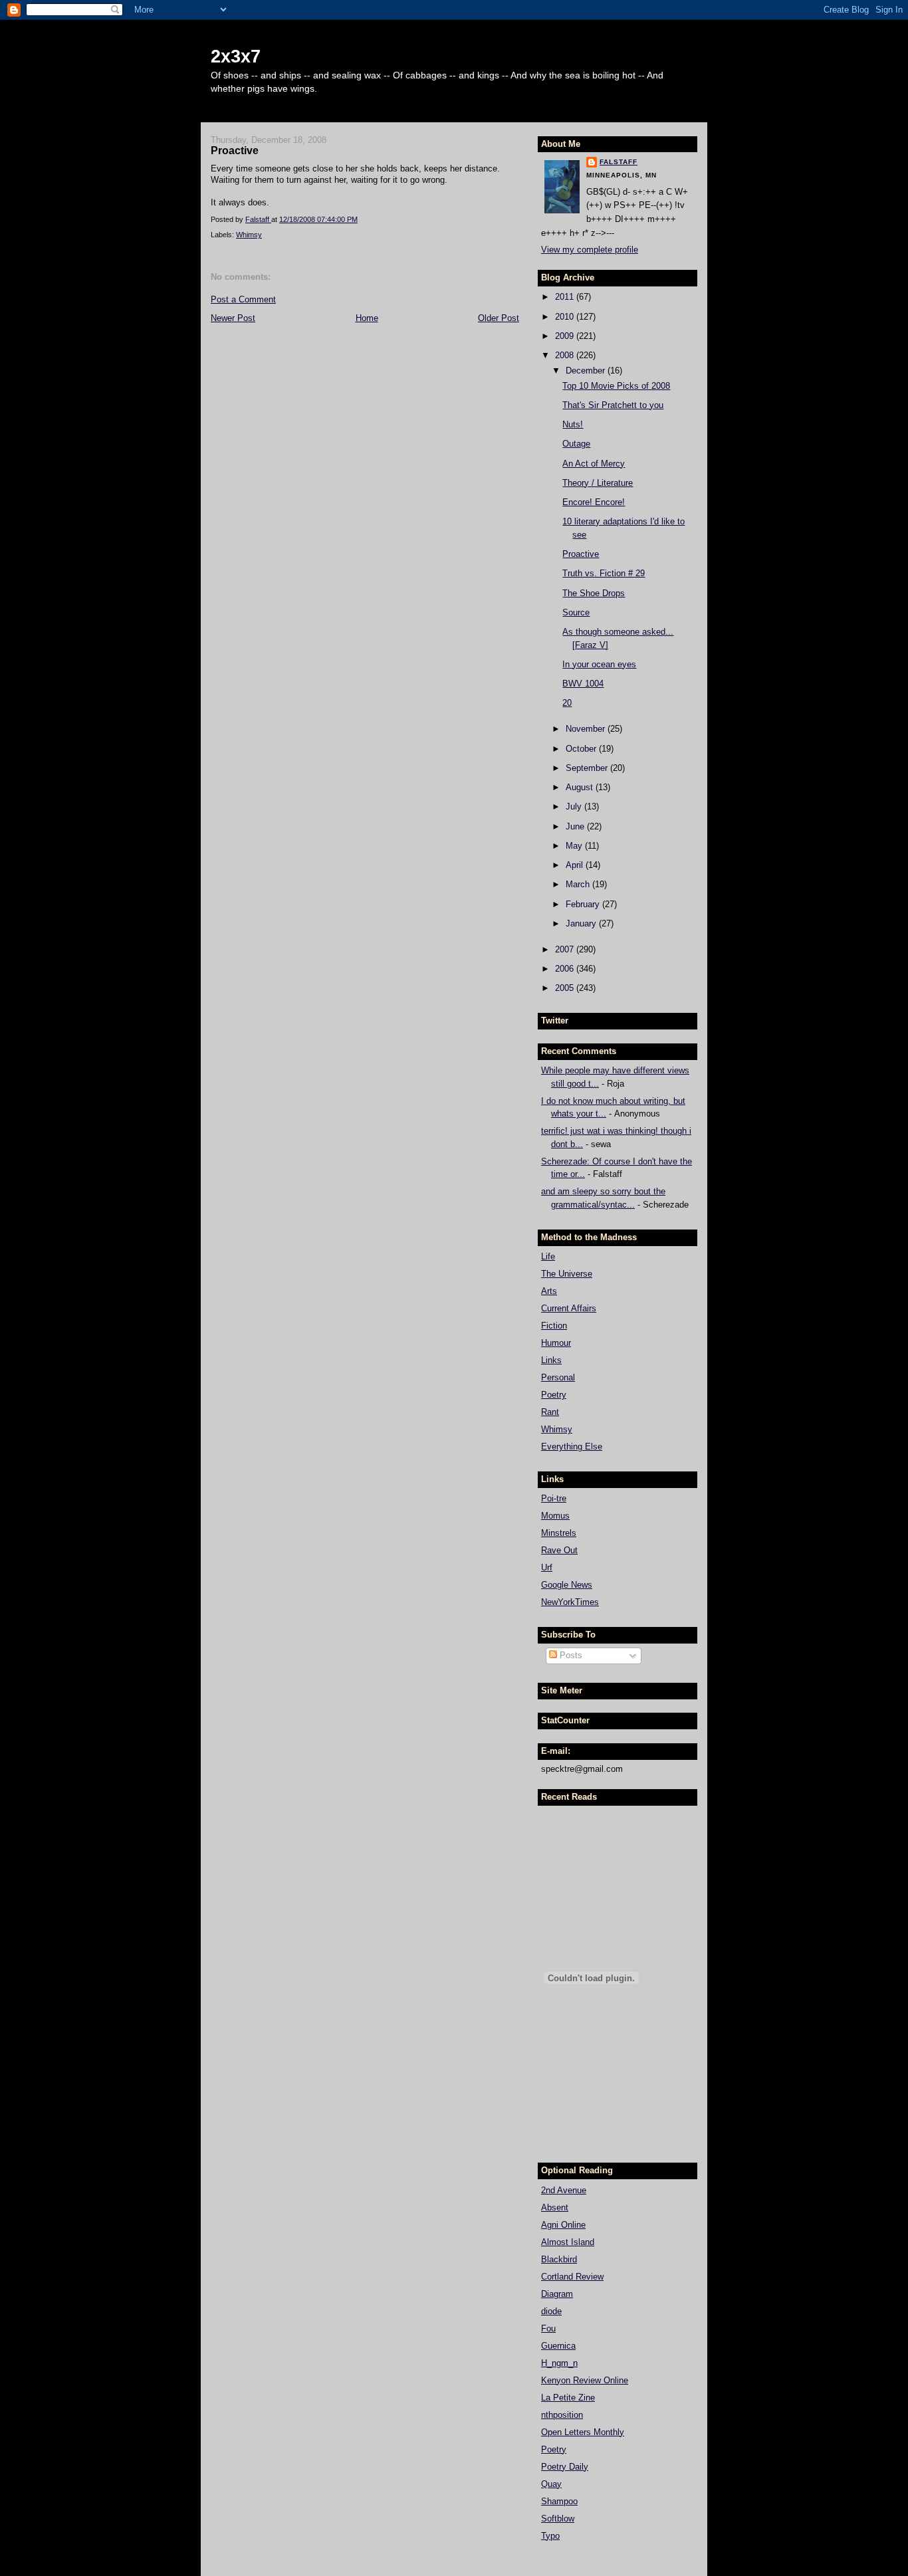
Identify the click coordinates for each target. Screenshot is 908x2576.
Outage (576, 444)
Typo (550, 2536)
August (581, 787)
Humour (556, 1343)
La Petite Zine (568, 2398)
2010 (566, 317)
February (584, 904)
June (576, 826)
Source (576, 612)
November (587, 729)
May (575, 846)
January (582, 923)
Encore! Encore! (594, 502)
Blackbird (559, 2259)
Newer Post (233, 318)
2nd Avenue (564, 2190)
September (588, 768)
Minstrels (559, 1533)
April (576, 865)
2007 (566, 949)
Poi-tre (554, 1498)
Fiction (554, 1326)
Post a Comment (243, 299)
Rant (550, 1412)
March (579, 884)
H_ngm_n (559, 2363)
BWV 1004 (583, 684)
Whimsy (249, 235)
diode (551, 2311)
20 (567, 703)
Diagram (557, 2294)
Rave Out (559, 1550)
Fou (548, 2328)
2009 (566, 336)
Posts (570, 1655)
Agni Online (563, 2225)
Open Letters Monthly (583, 2432)
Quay (551, 2484)
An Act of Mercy (594, 464)
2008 (566, 355)
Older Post (499, 318)
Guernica (558, 2346)
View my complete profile (590, 250)
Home (367, 318)
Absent (555, 2207)
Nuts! (573, 424)
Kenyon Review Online (585, 2380)
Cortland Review (572, 2277)
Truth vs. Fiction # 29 (604, 573)
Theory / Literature (598, 483)
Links (551, 1360)
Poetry (554, 1395)
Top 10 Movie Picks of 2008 (616, 386)
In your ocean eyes (599, 664)
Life (548, 1256)
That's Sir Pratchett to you (613, 405)
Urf (547, 1567)
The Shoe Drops (594, 593)
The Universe (567, 1274)
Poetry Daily (565, 2467)
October (582, 749)
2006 (566, 969)
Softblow (558, 2519)
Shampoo (559, 2501)
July (575, 806)
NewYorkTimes (570, 1602)
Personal (558, 1377)
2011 (566, 297)
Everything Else (572, 1447)
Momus (555, 1516)
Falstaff (619, 162)
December (587, 371)
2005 (566, 988)
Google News (567, 1585)
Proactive (581, 554)
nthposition (562, 2415)
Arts (549, 1291)
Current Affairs (569, 1308)
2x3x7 (236, 56)
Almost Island (568, 2242)
